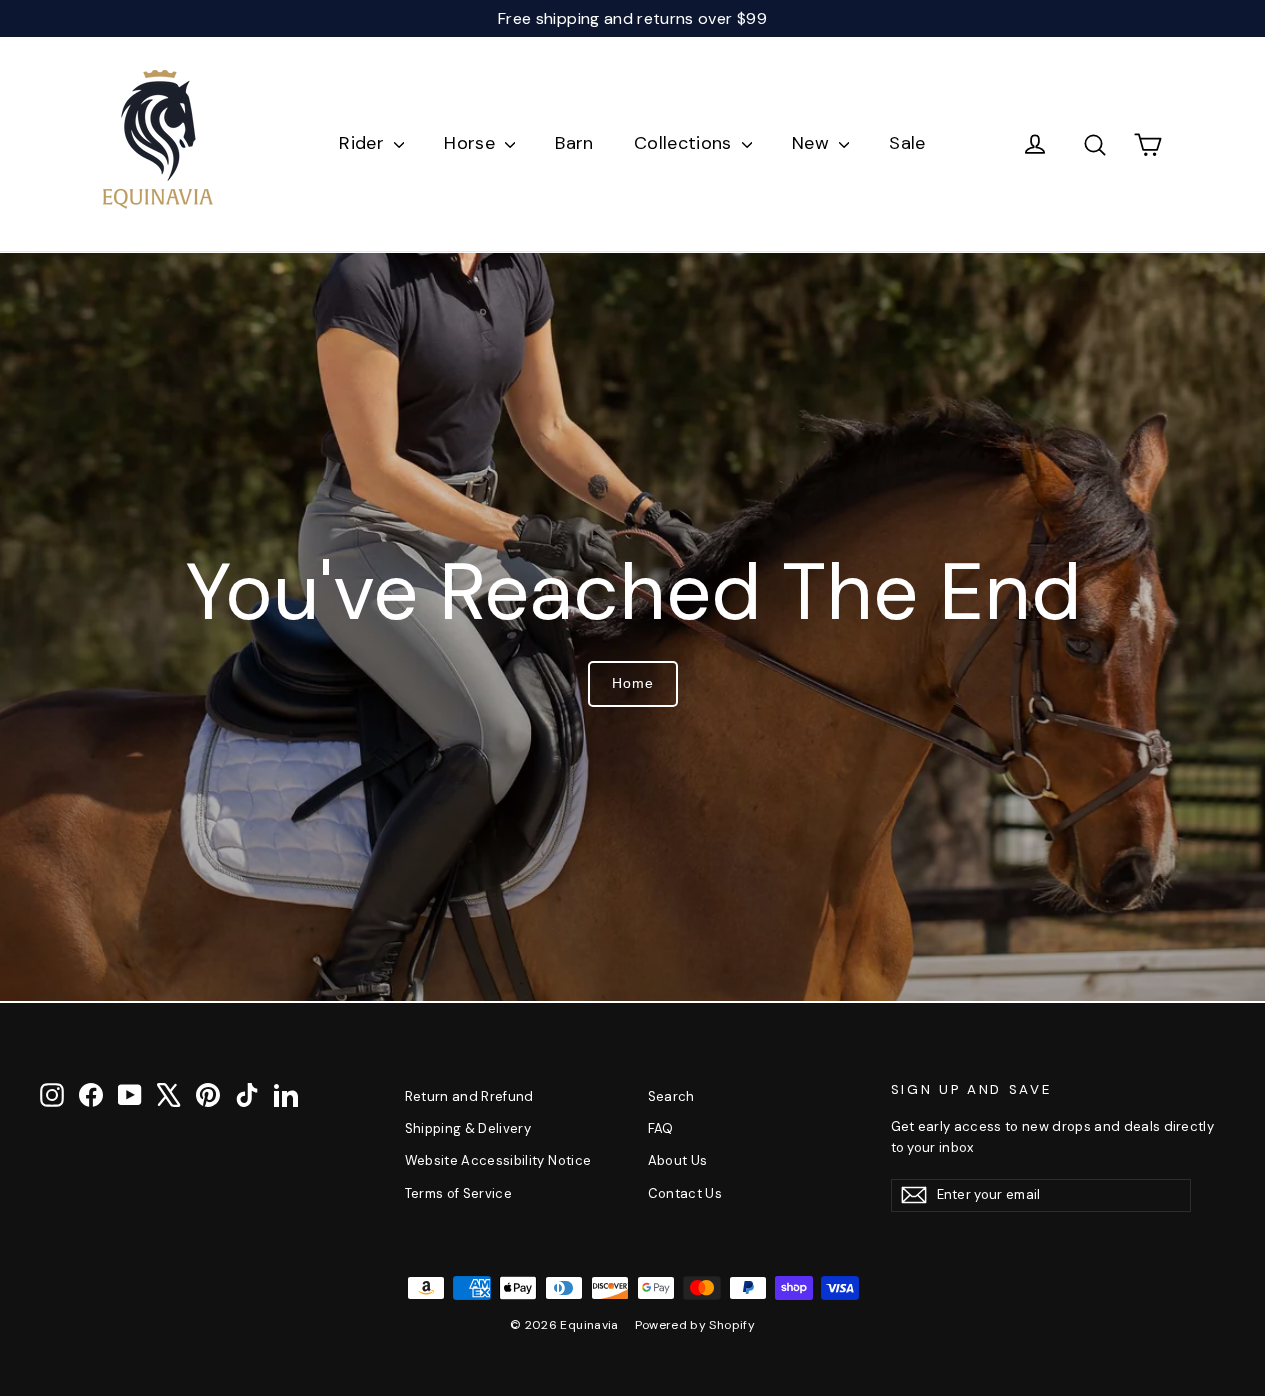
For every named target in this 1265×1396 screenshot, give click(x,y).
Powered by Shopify (695, 1325)
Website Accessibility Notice (498, 1160)
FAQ (661, 1128)
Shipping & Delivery (468, 1128)
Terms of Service (459, 1193)
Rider (364, 143)
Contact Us (685, 1193)
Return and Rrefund (469, 1096)
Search (671, 1096)
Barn (574, 143)
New (813, 143)
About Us (678, 1160)
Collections (685, 143)
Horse (472, 143)
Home (633, 683)
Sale (907, 143)
